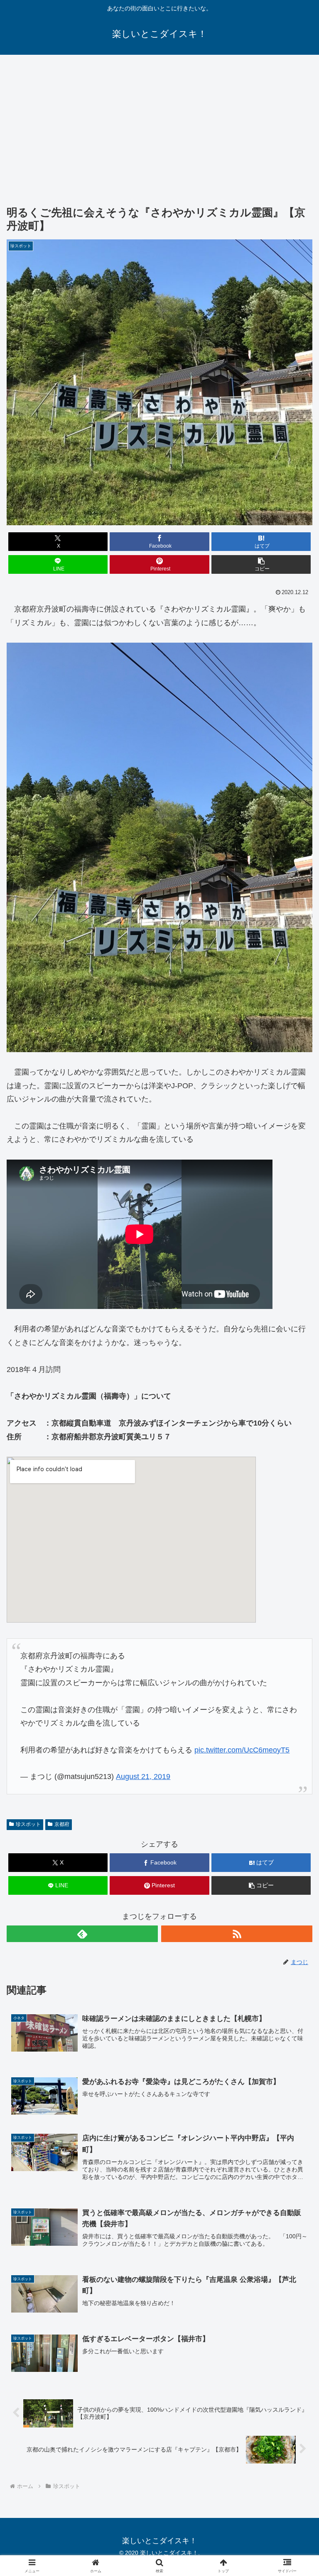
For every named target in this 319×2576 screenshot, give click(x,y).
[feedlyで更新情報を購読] (82, 1934)
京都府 (62, 1824)
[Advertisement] (159, 123)
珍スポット (28, 1824)
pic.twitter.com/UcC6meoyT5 (242, 1750)
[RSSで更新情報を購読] (237, 1934)
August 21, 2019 (143, 1777)
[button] (261, 564)
